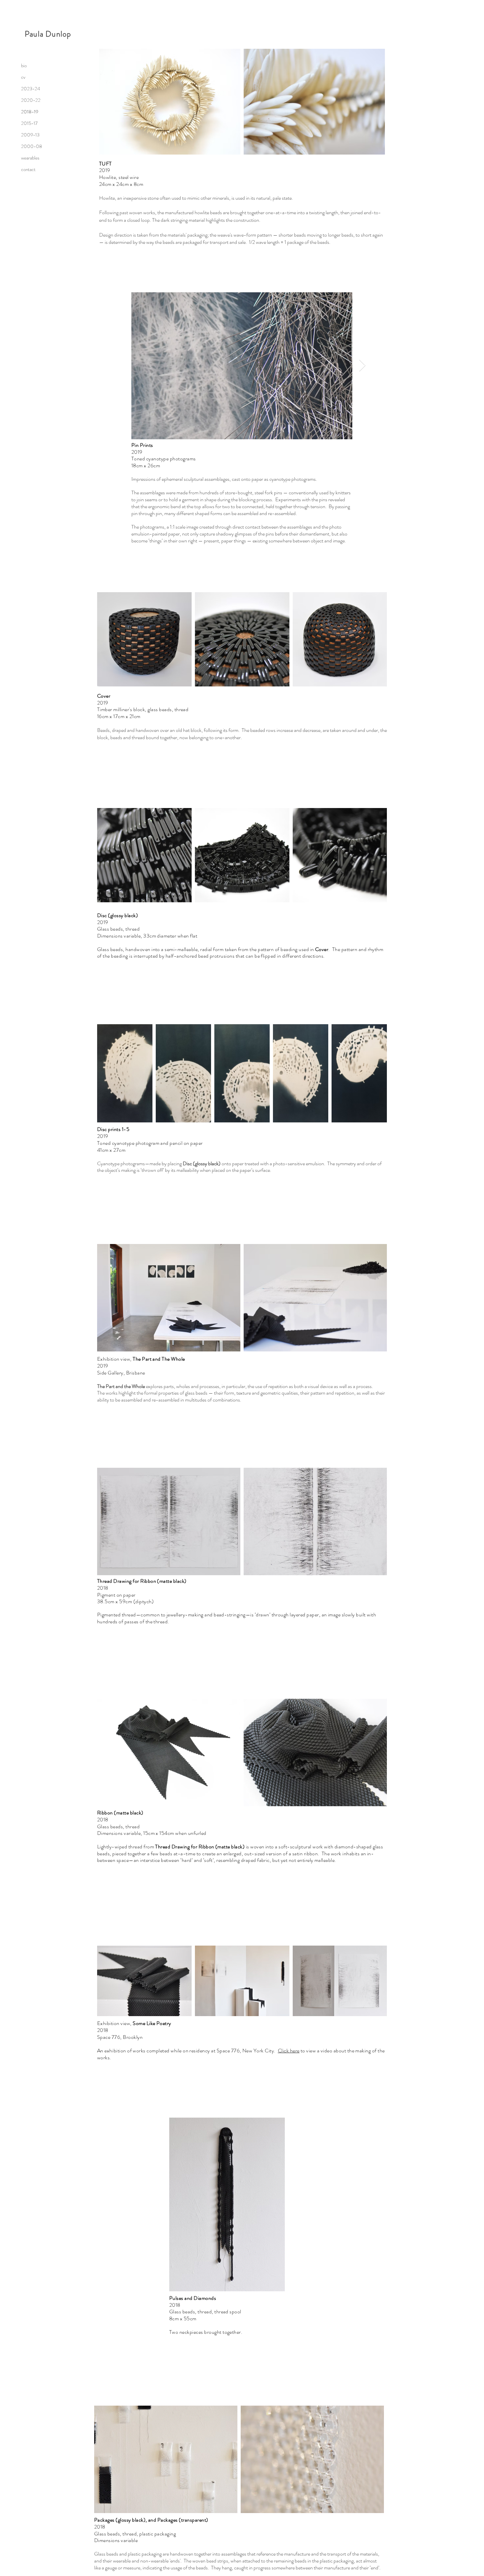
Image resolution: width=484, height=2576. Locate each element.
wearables (30, 158)
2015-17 (29, 123)
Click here (289, 2051)
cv (23, 77)
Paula (35, 34)
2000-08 (32, 146)
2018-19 (30, 112)
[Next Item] (362, 366)
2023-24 (31, 89)
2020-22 (31, 100)
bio (24, 66)
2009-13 (30, 135)
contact (28, 169)
